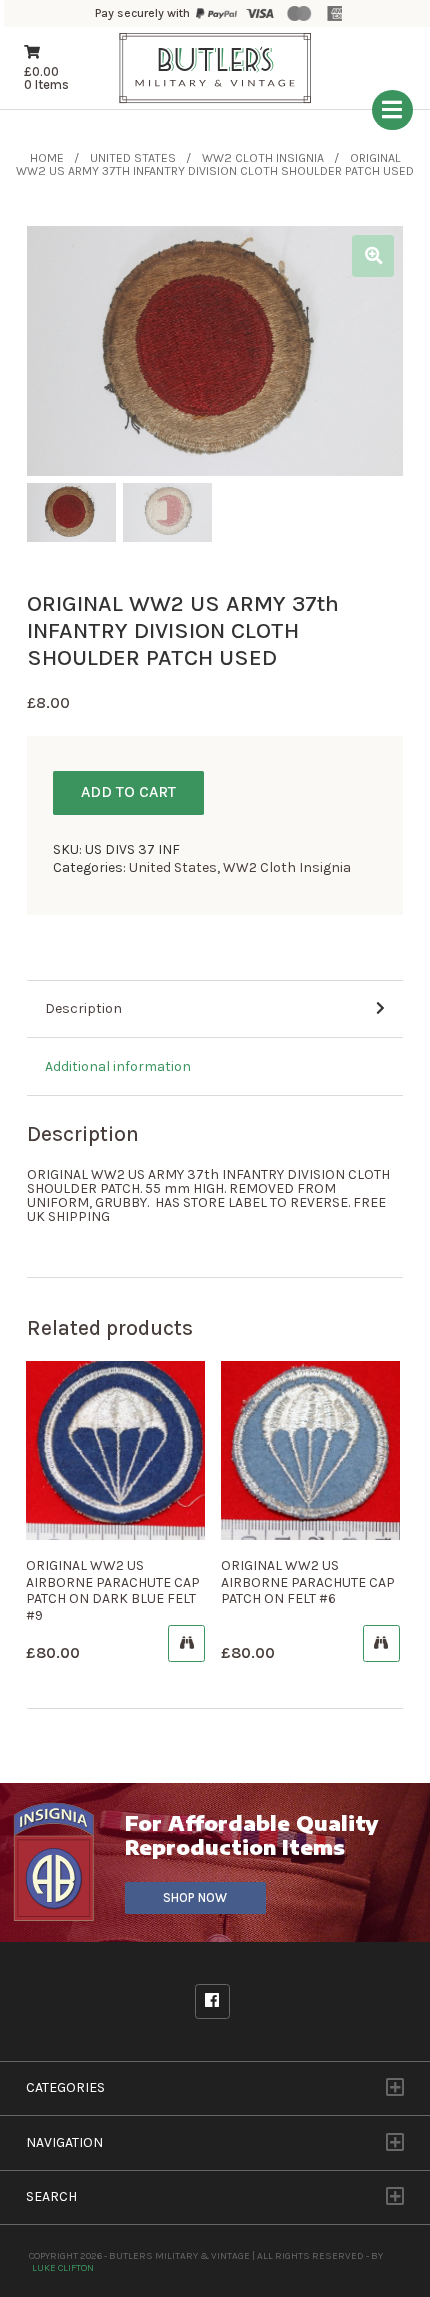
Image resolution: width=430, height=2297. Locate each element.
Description (83, 1008)
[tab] (215, 1010)
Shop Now (195, 1897)
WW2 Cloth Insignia (263, 158)
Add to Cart (128, 792)
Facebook (212, 2001)
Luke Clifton (63, 2267)
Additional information (118, 1066)
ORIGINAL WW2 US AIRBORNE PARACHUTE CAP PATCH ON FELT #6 (308, 1582)
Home (47, 158)
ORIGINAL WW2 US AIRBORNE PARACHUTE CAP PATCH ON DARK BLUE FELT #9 (113, 1590)
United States (133, 158)
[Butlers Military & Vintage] (215, 100)
